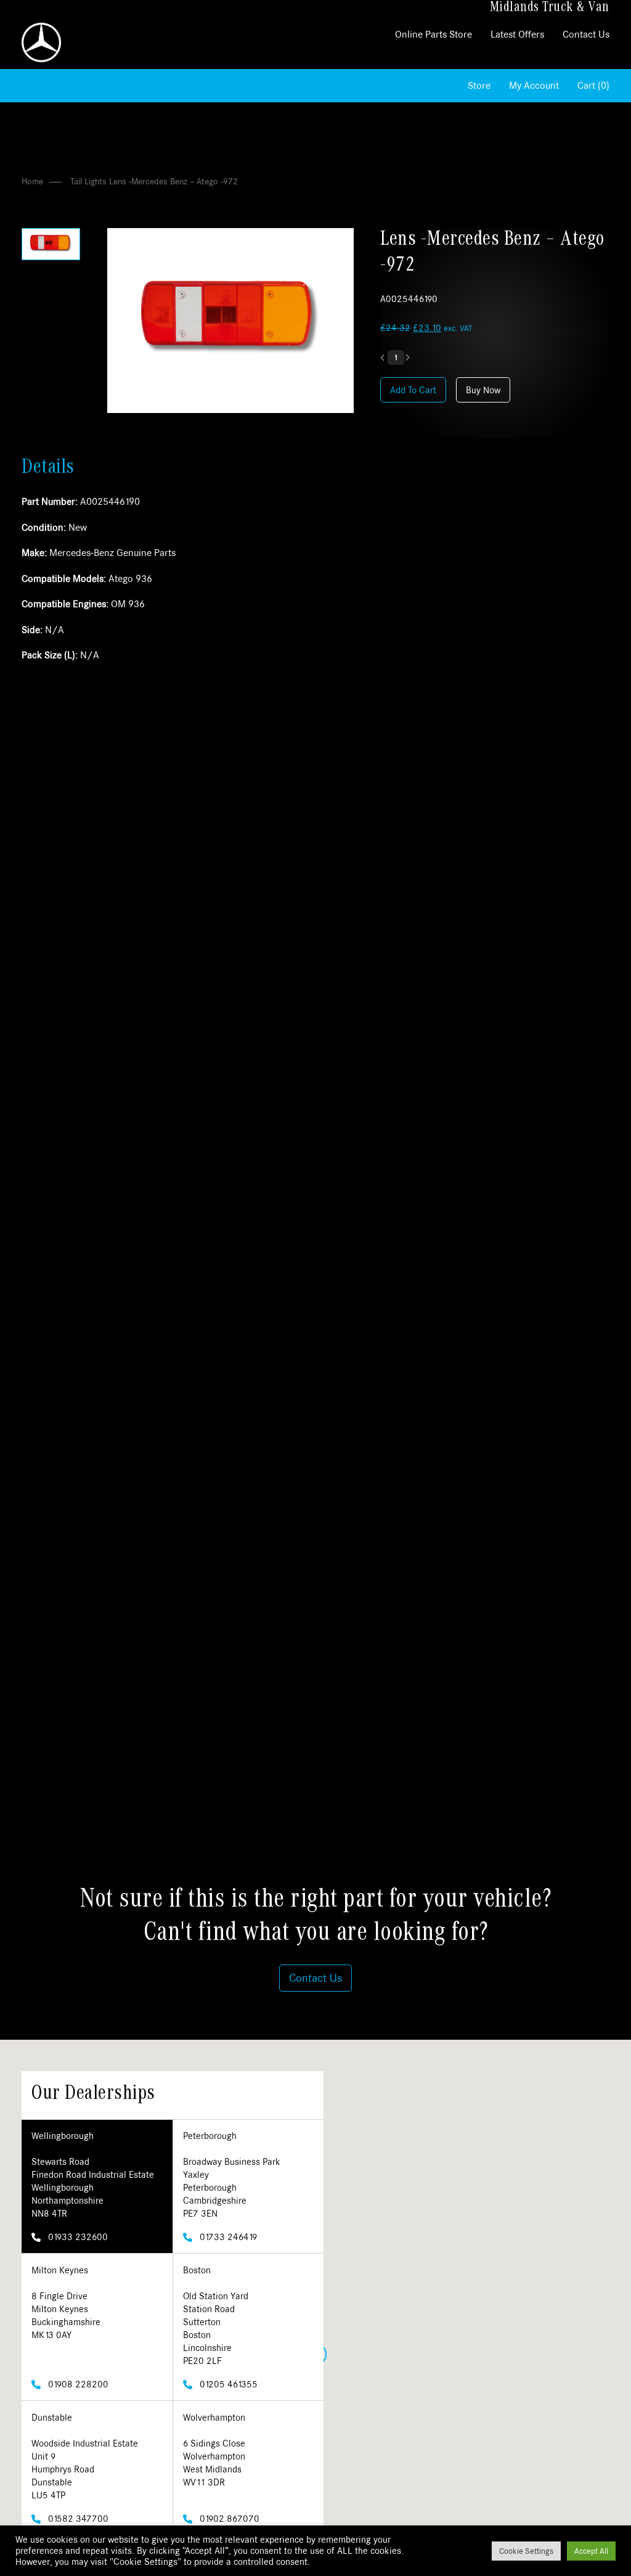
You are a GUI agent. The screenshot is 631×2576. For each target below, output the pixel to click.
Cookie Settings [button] (526, 2551)
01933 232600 (77, 2237)
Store (479, 85)
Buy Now (483, 390)
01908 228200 (77, 2384)
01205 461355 (227, 2384)
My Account (534, 85)
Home (32, 181)
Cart (593, 85)
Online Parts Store (434, 34)
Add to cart (413, 390)
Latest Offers (517, 34)
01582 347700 (77, 2518)
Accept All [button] (591, 2551)
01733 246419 (227, 2237)
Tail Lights (88, 181)
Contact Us (586, 34)
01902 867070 (228, 2518)
